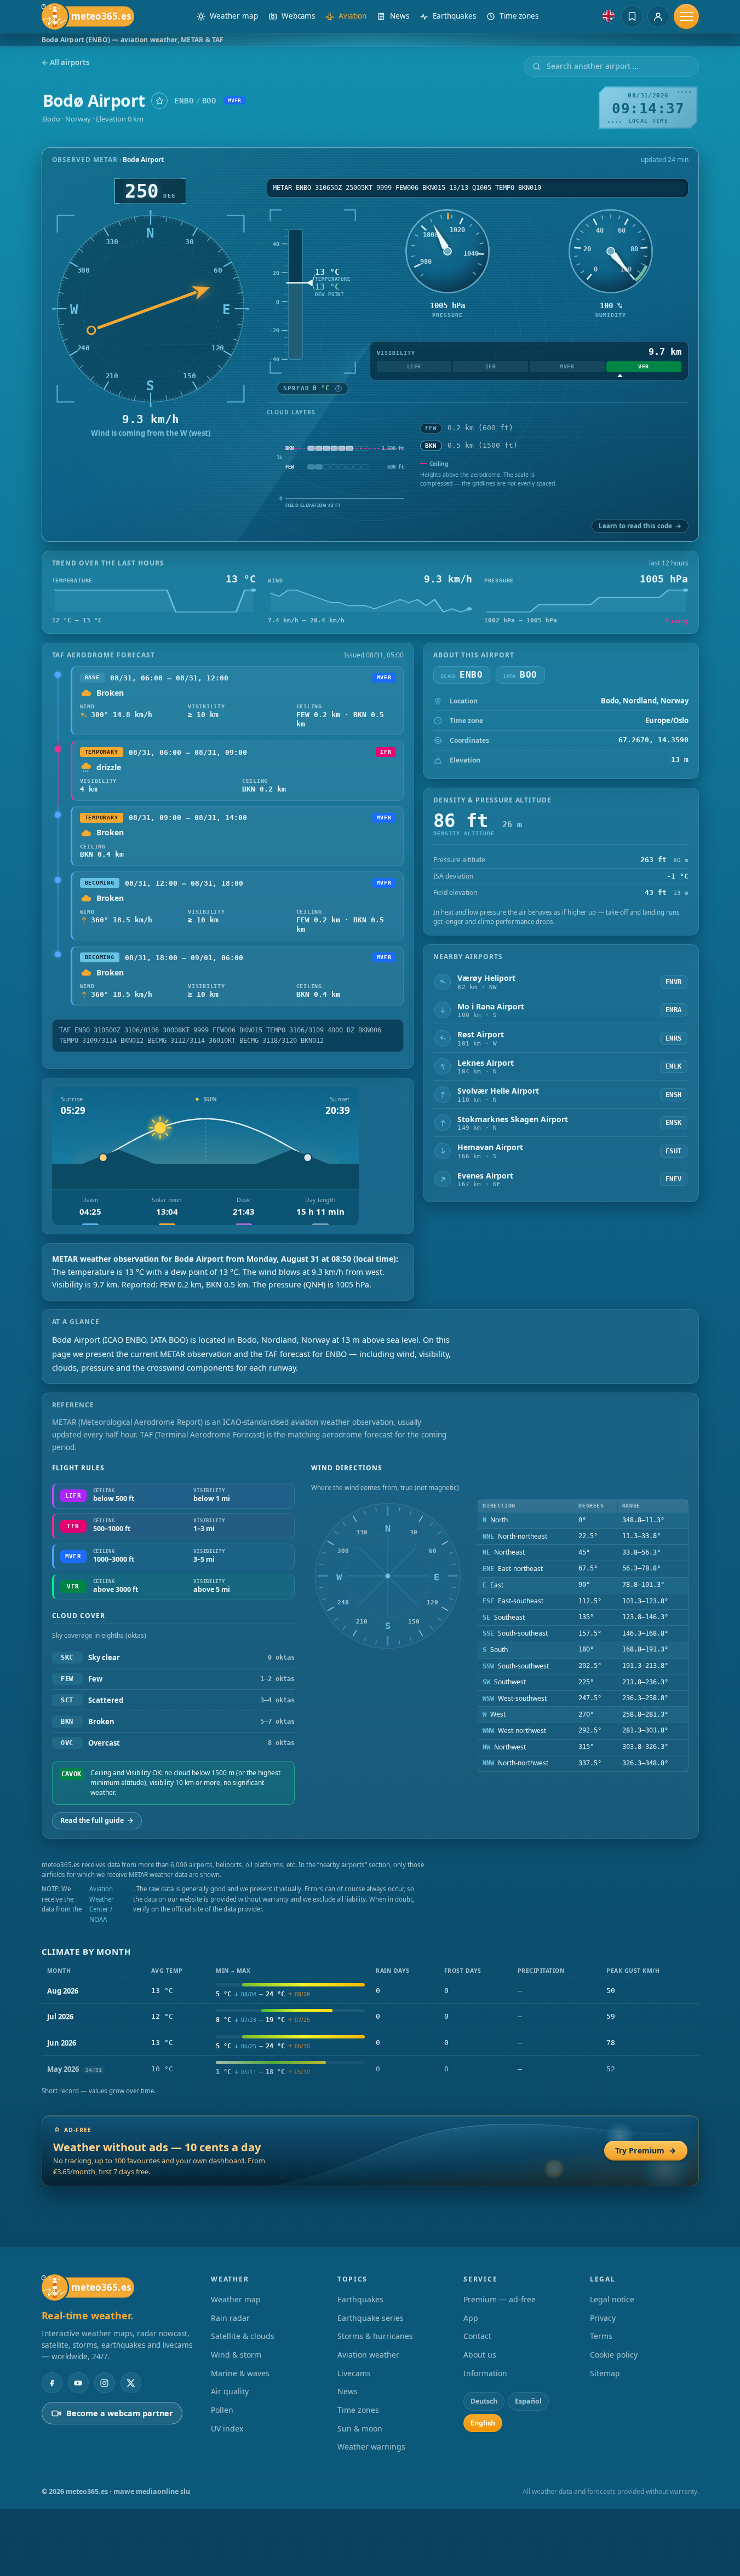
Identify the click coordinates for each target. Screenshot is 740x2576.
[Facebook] (52, 2383)
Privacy (603, 2318)
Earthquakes (360, 2299)
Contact (477, 2336)
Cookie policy (614, 2355)
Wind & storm (236, 2355)
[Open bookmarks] (632, 16)
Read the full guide (97, 1820)
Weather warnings (371, 2447)
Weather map (236, 2299)
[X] (131, 2383)
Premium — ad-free (500, 2299)
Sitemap (605, 2373)
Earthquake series (371, 2318)
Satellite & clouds (243, 2336)
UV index (227, 2428)
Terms (601, 2336)
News (348, 2391)
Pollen (222, 2410)
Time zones (358, 2410)
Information (485, 2373)
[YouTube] (78, 2383)
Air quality (230, 2391)
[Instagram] (105, 2383)
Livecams (354, 2373)
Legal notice (612, 2299)
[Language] (609, 16)
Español (528, 2401)
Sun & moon (360, 2428)
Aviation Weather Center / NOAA (102, 1904)
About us (480, 2355)
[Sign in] (658, 16)
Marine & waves (240, 2373)
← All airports (65, 63)
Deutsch (484, 2401)
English (483, 2423)
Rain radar (230, 2318)
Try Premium (646, 2150)
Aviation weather (368, 2355)
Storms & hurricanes (375, 2336)
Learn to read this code (640, 526)
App (471, 2318)
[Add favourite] (159, 101)
